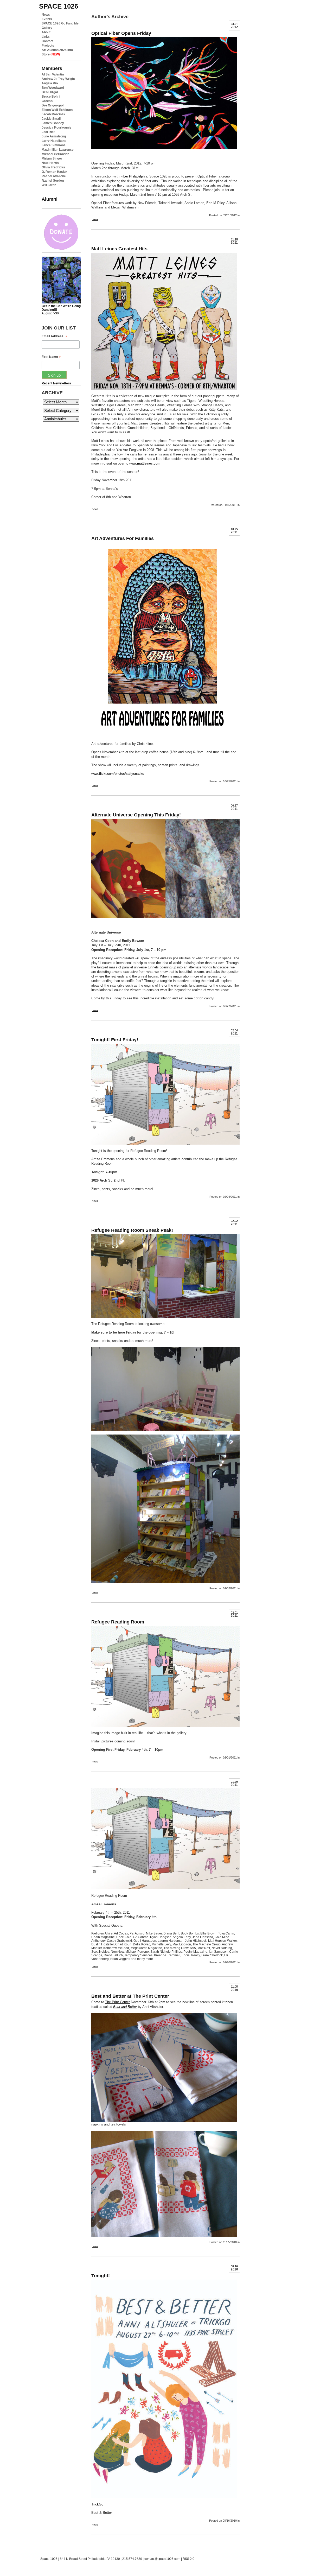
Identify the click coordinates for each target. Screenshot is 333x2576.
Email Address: (54, 336)
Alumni (50, 199)
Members (52, 68)
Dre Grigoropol (53, 105)
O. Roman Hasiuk (55, 172)
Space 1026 (49, 2559)
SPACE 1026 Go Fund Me (60, 23)
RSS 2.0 (188, 2559)
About (46, 32)
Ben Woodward (53, 88)
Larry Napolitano (54, 141)
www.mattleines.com (145, 463)
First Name (51, 357)
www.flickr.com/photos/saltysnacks (118, 774)
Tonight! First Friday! (115, 1040)
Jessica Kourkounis (56, 128)
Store (51, 54)
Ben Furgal (50, 92)
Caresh (47, 101)
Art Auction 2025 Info (57, 50)
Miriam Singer (52, 158)
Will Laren (49, 185)
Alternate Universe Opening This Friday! (136, 815)
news (95, 219)
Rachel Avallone (54, 176)
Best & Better (102, 2513)
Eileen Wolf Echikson (57, 110)
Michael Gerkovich (55, 154)
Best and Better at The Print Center (130, 1996)
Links (46, 37)
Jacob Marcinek (53, 114)
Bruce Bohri (51, 97)
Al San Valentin (53, 74)
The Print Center (117, 2002)
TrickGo (97, 2504)
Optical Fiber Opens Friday (121, 33)
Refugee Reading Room (118, 1622)
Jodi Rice (49, 132)
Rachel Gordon (53, 181)
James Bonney (53, 123)
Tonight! (101, 2276)
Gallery (47, 28)
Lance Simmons (54, 145)
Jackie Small (51, 119)
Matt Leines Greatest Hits (119, 249)
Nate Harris (50, 163)
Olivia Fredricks (53, 167)
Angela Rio (50, 83)
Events (47, 19)
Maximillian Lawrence (58, 150)
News (46, 15)
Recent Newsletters (56, 383)
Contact (47, 41)
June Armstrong (54, 136)
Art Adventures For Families (123, 538)
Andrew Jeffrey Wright (58, 79)
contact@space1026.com (162, 2559)
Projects (48, 46)
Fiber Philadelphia (134, 176)
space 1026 (59, 6)
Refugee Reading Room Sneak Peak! (132, 1230)
